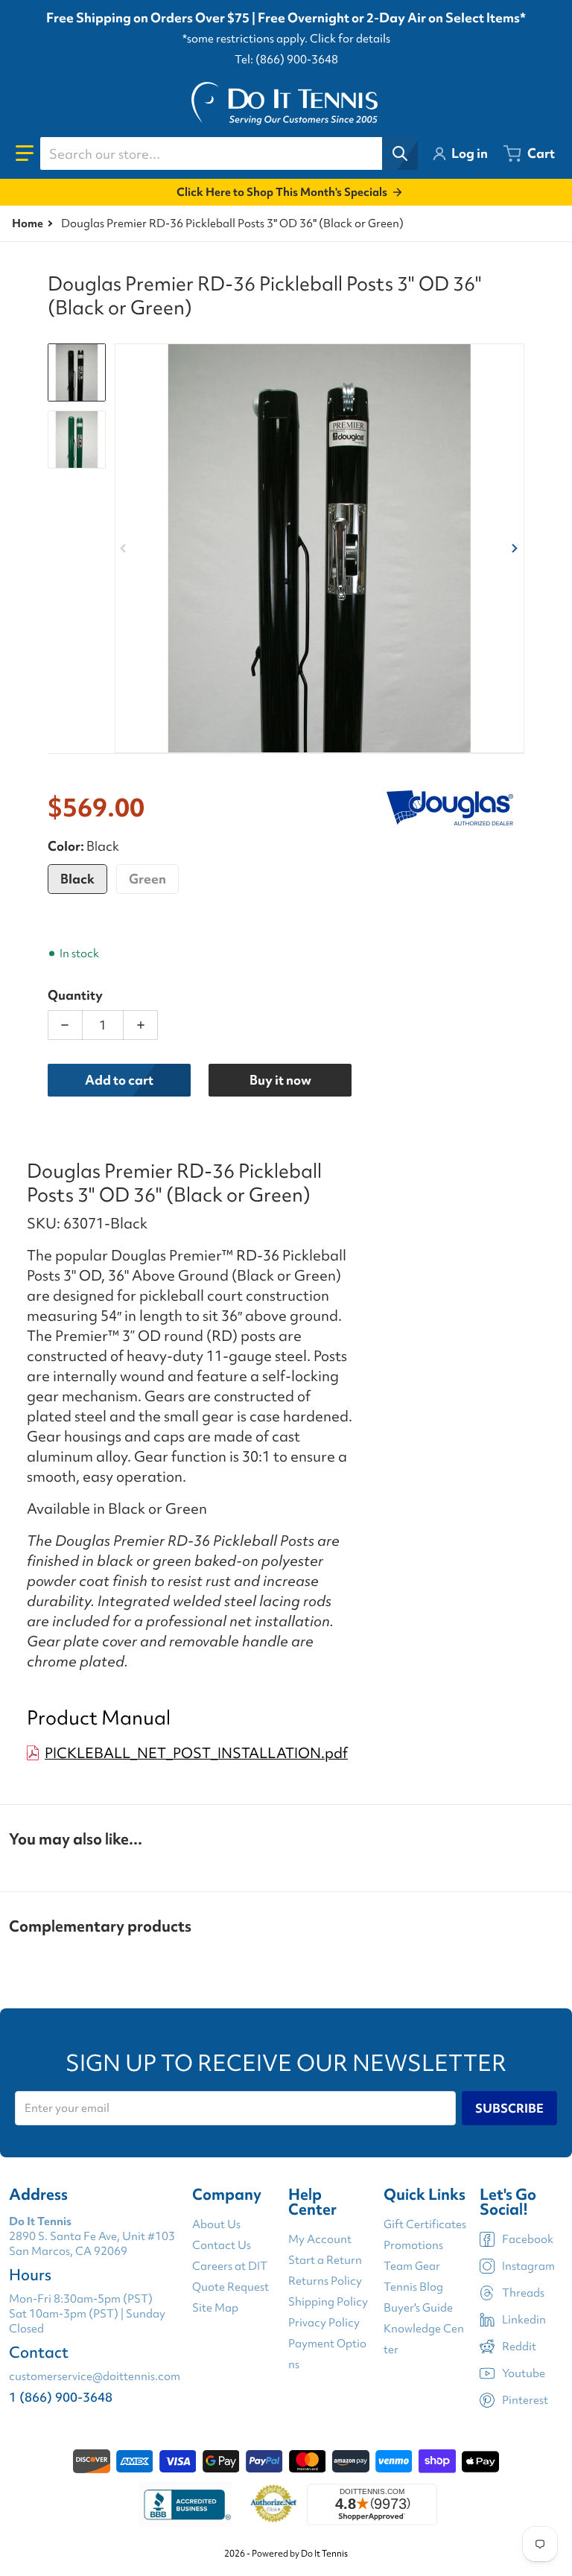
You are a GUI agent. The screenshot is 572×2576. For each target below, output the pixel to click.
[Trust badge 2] (274, 2504)
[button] (25, 153)
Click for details (350, 39)
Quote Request (231, 2287)
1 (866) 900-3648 (61, 2397)
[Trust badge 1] (185, 2504)
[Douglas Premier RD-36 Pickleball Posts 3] (77, 372)
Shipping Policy (328, 2302)
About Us (216, 2224)
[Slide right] (515, 548)
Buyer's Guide (418, 2308)
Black (77, 879)
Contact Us (222, 2245)
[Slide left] (124, 548)
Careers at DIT (230, 2266)
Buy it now (280, 1080)
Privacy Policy (324, 2323)
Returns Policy (325, 2281)
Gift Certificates (425, 2224)
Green (147, 879)
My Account (320, 2239)
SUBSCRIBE (509, 2108)
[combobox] (229, 153)
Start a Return (325, 2260)
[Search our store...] (400, 153)
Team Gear (412, 2266)
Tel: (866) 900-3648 (286, 60)
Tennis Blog (413, 2287)
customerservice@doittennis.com (95, 2376)
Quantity (75, 995)
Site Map (215, 2308)
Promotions (413, 2245)
